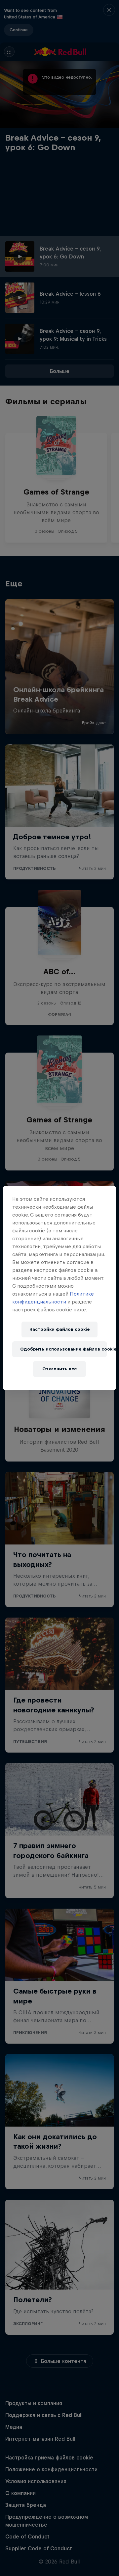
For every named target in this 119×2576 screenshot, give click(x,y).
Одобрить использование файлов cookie (63, 1349)
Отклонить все (59, 1369)
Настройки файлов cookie (59, 1329)
